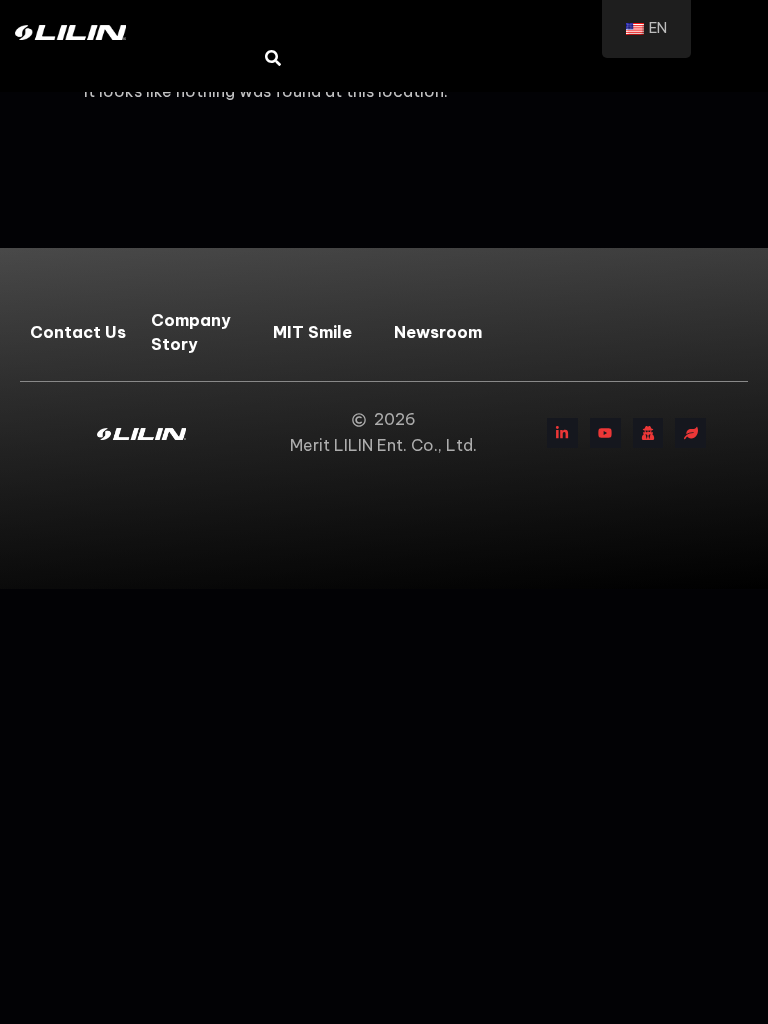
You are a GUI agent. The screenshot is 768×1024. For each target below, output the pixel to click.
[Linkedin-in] (562, 433)
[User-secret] (648, 433)
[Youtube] (605, 433)
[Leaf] (690, 433)
